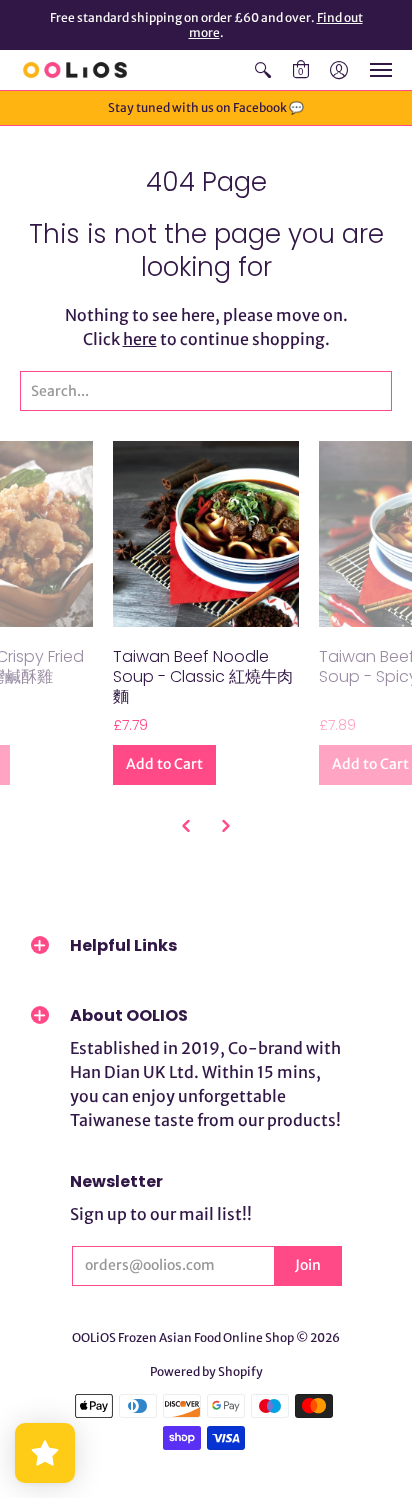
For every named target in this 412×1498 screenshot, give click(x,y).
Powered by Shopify (206, 1371)
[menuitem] (263, 70)
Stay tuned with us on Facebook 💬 (206, 107)
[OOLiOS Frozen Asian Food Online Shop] (75, 70)
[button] (263, 70)
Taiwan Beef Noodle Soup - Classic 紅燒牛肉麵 (203, 676)
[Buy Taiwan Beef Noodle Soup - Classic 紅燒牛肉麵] (206, 534)
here (140, 339)
